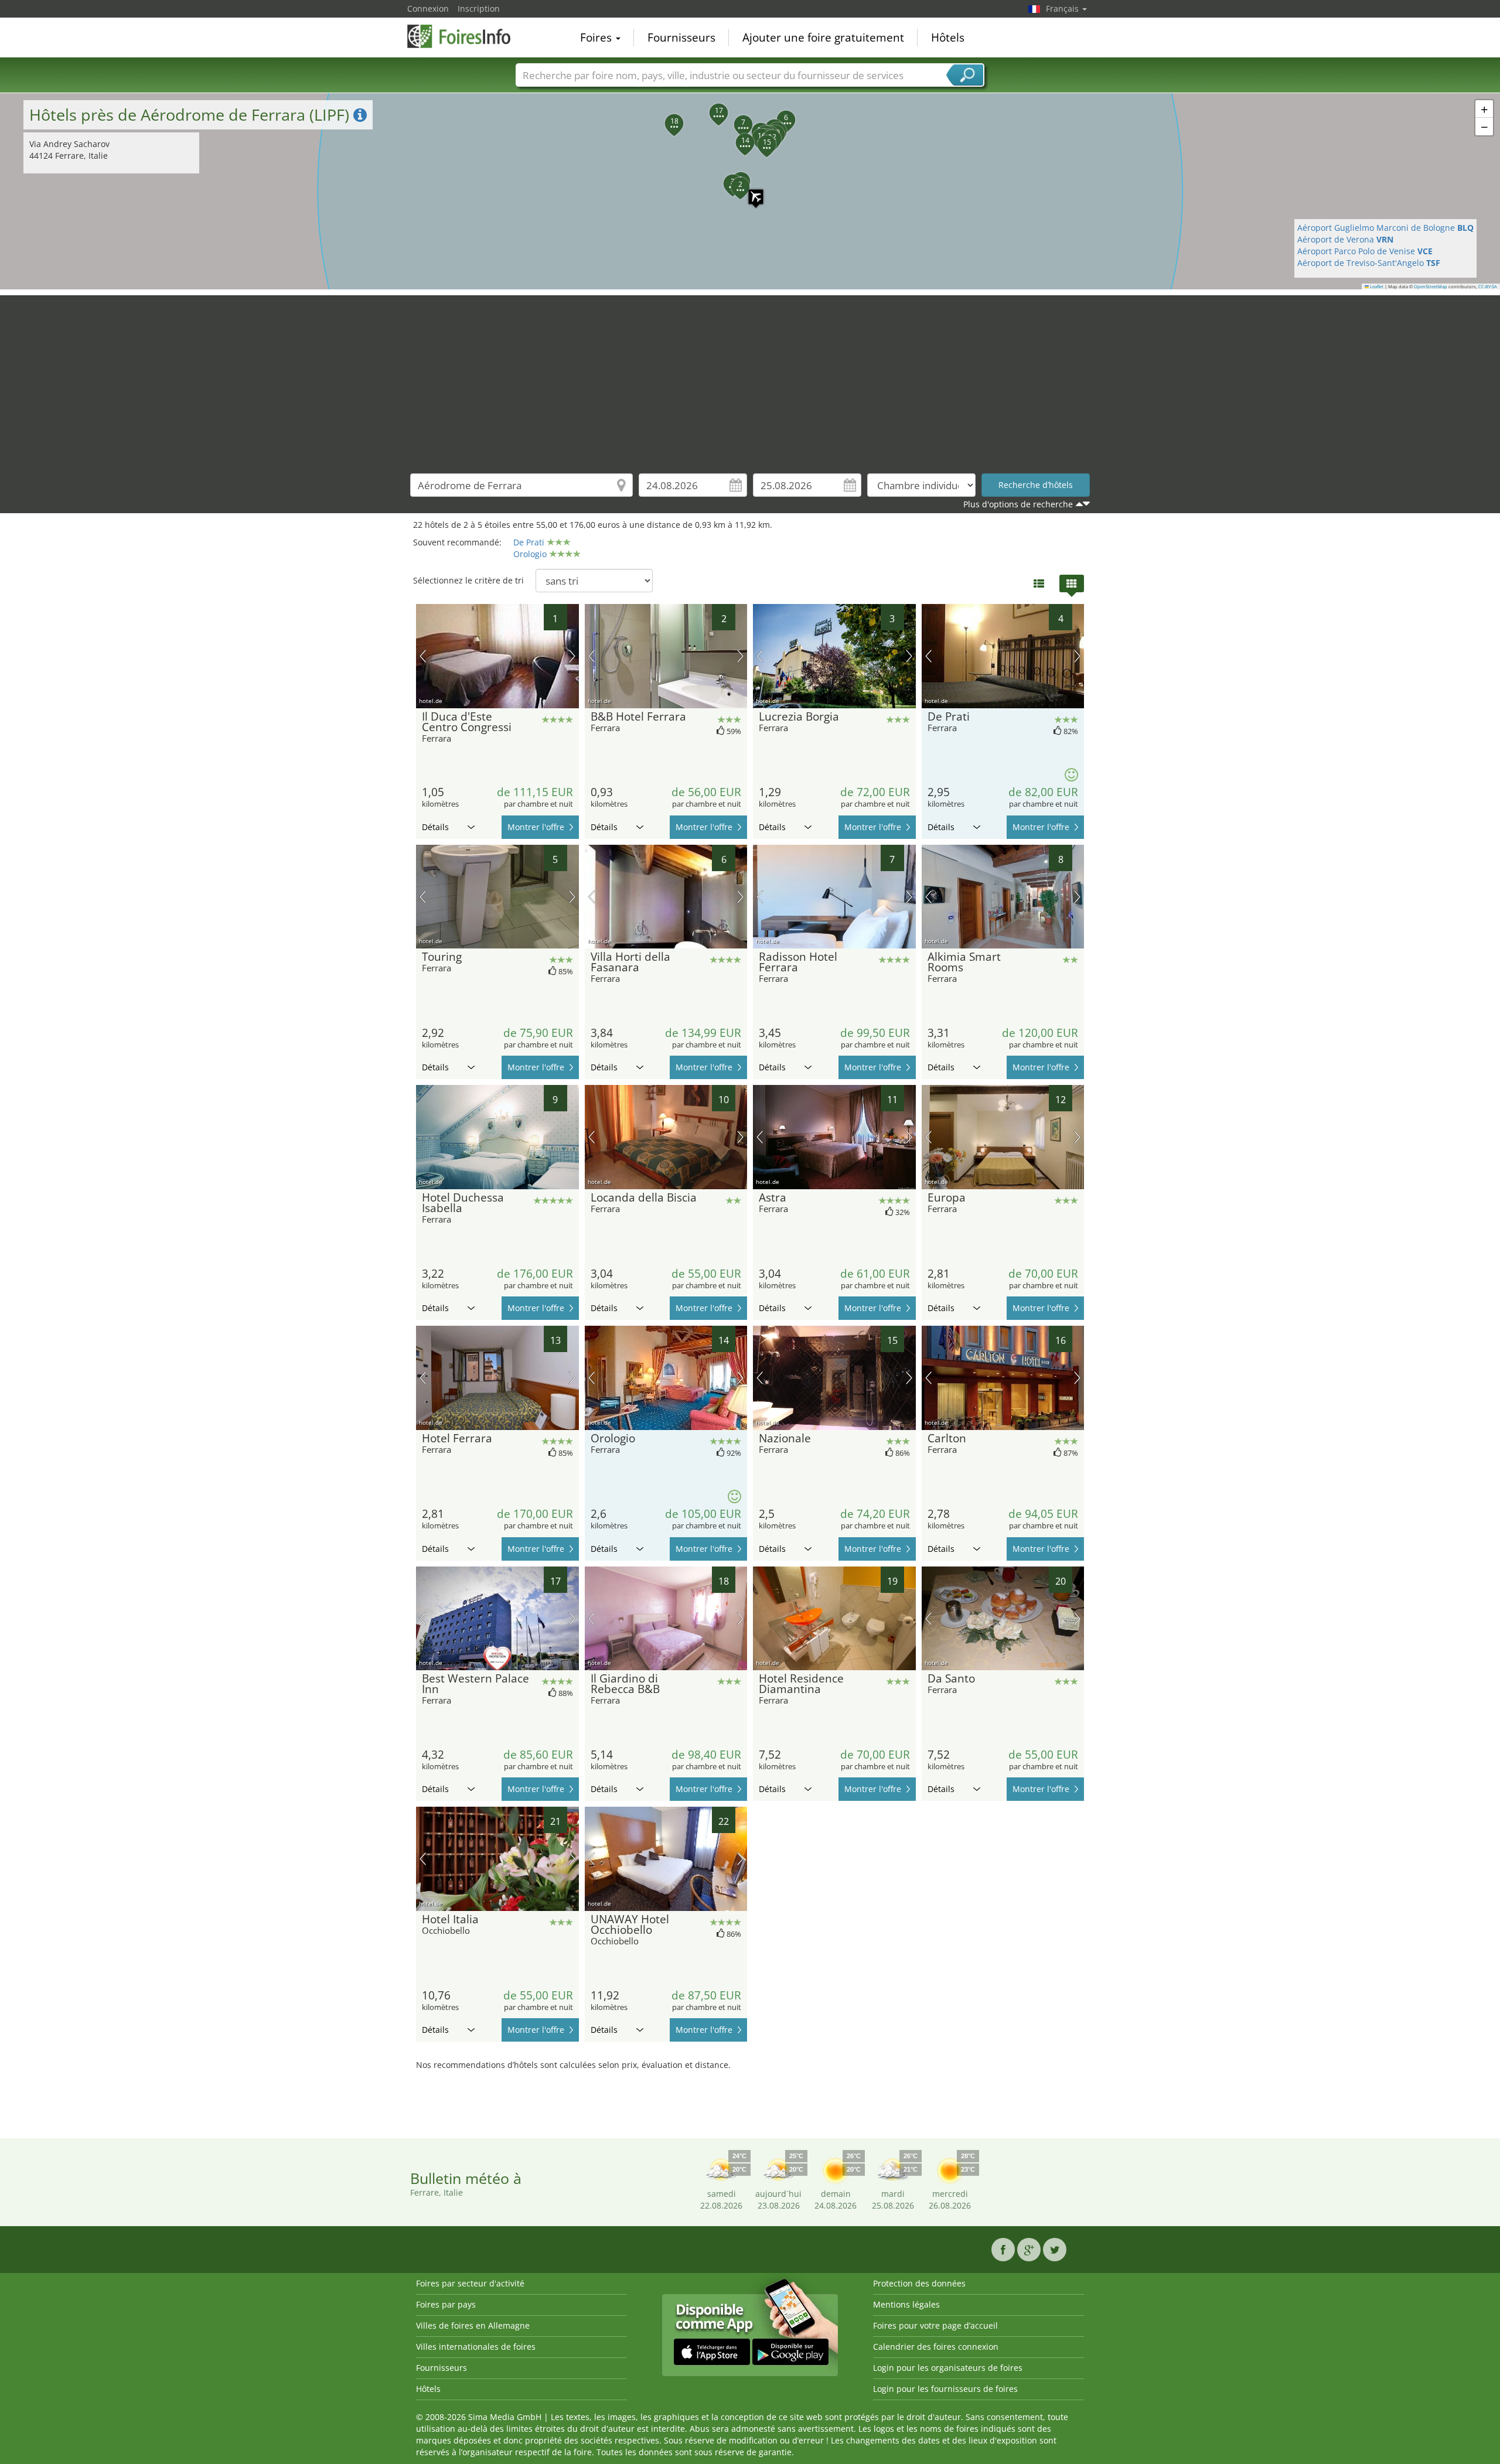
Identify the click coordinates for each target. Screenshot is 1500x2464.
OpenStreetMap (1431, 286)
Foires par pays (446, 2304)
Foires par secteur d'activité (470, 2283)
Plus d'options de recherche (1018, 504)
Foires (597, 37)
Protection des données (919, 2283)
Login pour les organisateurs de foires (948, 2368)
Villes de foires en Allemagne (473, 2325)
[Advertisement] (750, 377)
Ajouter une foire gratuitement (823, 37)
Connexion (428, 8)
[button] (750, 191)
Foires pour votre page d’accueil (935, 2325)
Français (1063, 8)
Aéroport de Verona (1345, 239)
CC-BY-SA (1488, 286)
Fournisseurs (681, 37)
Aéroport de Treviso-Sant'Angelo (1369, 263)
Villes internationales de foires (476, 2347)
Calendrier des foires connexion (936, 2347)
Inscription (479, 8)
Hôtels (948, 37)
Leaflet (1376, 286)
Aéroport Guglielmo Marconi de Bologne (1385, 228)
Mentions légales (906, 2304)
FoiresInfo (466, 36)
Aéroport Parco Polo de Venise (1365, 251)
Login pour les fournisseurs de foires (945, 2389)
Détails (435, 827)
